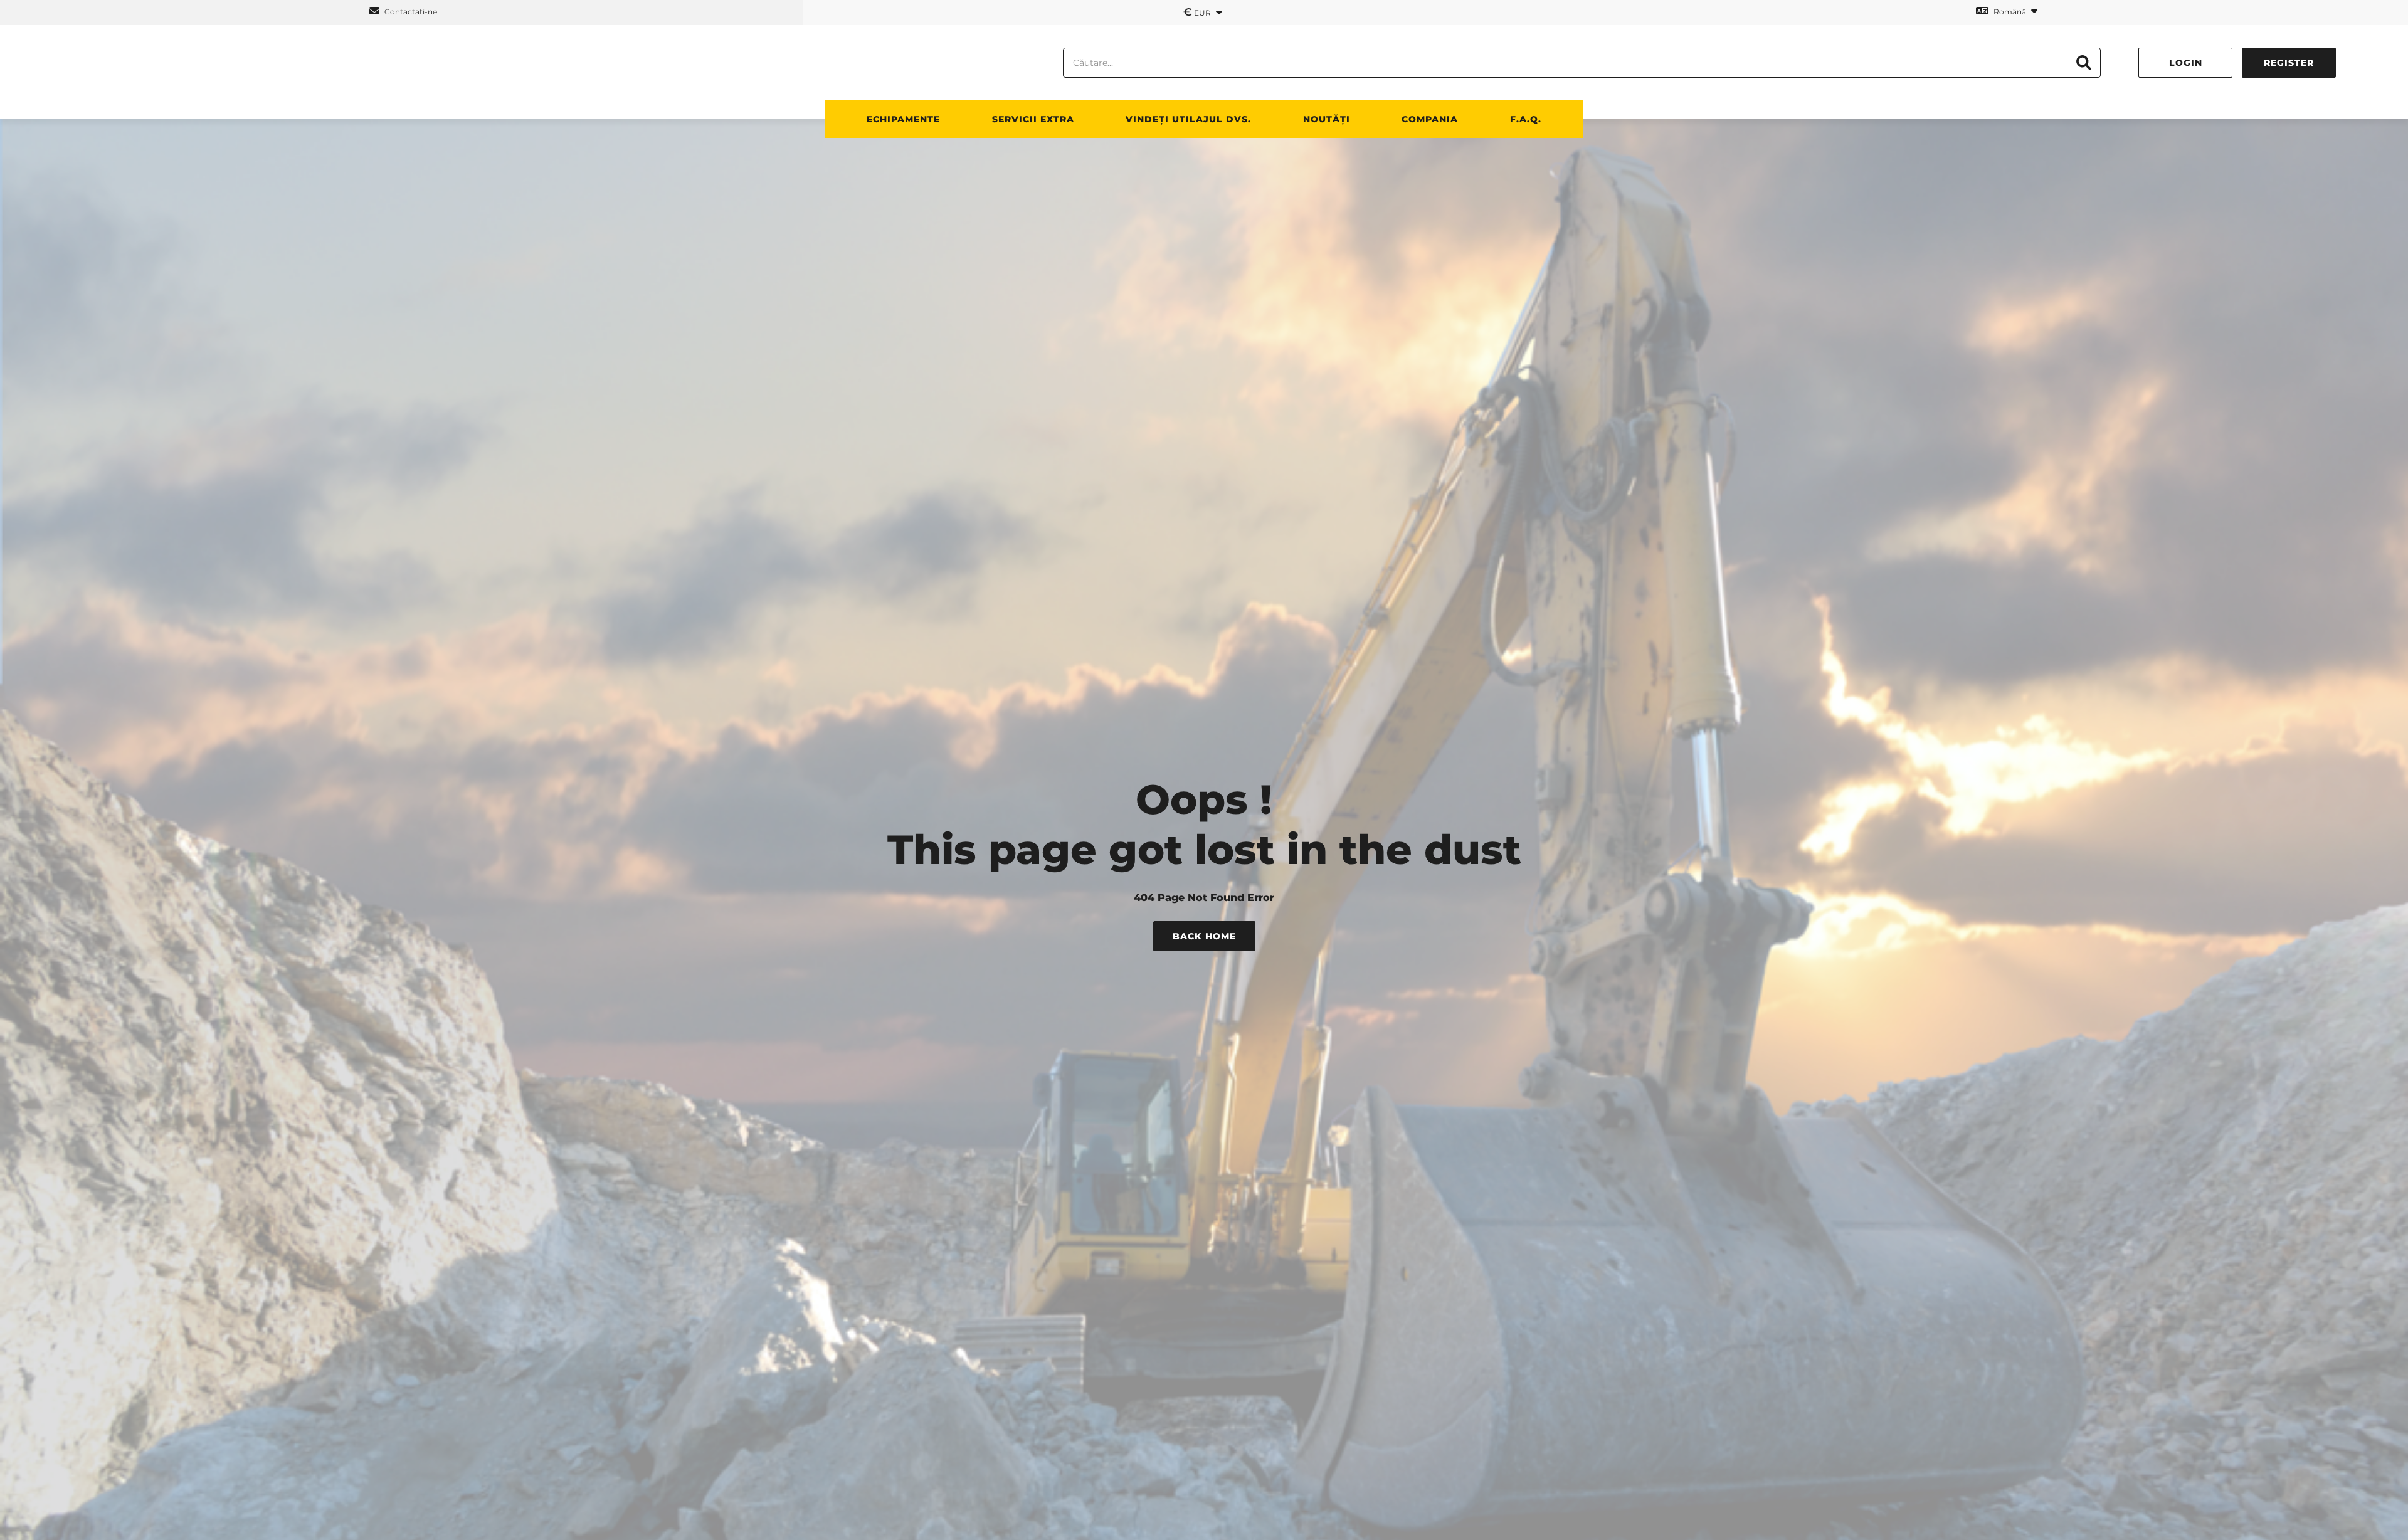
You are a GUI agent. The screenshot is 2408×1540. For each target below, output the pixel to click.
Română (2010, 12)
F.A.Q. (1526, 119)
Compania (1430, 119)
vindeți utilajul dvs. (1188, 119)
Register (2289, 63)
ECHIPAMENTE (903, 119)
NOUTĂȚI (1327, 119)
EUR (1198, 12)
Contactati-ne (410, 12)
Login (2186, 63)
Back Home (1204, 936)
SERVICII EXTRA (1033, 119)
